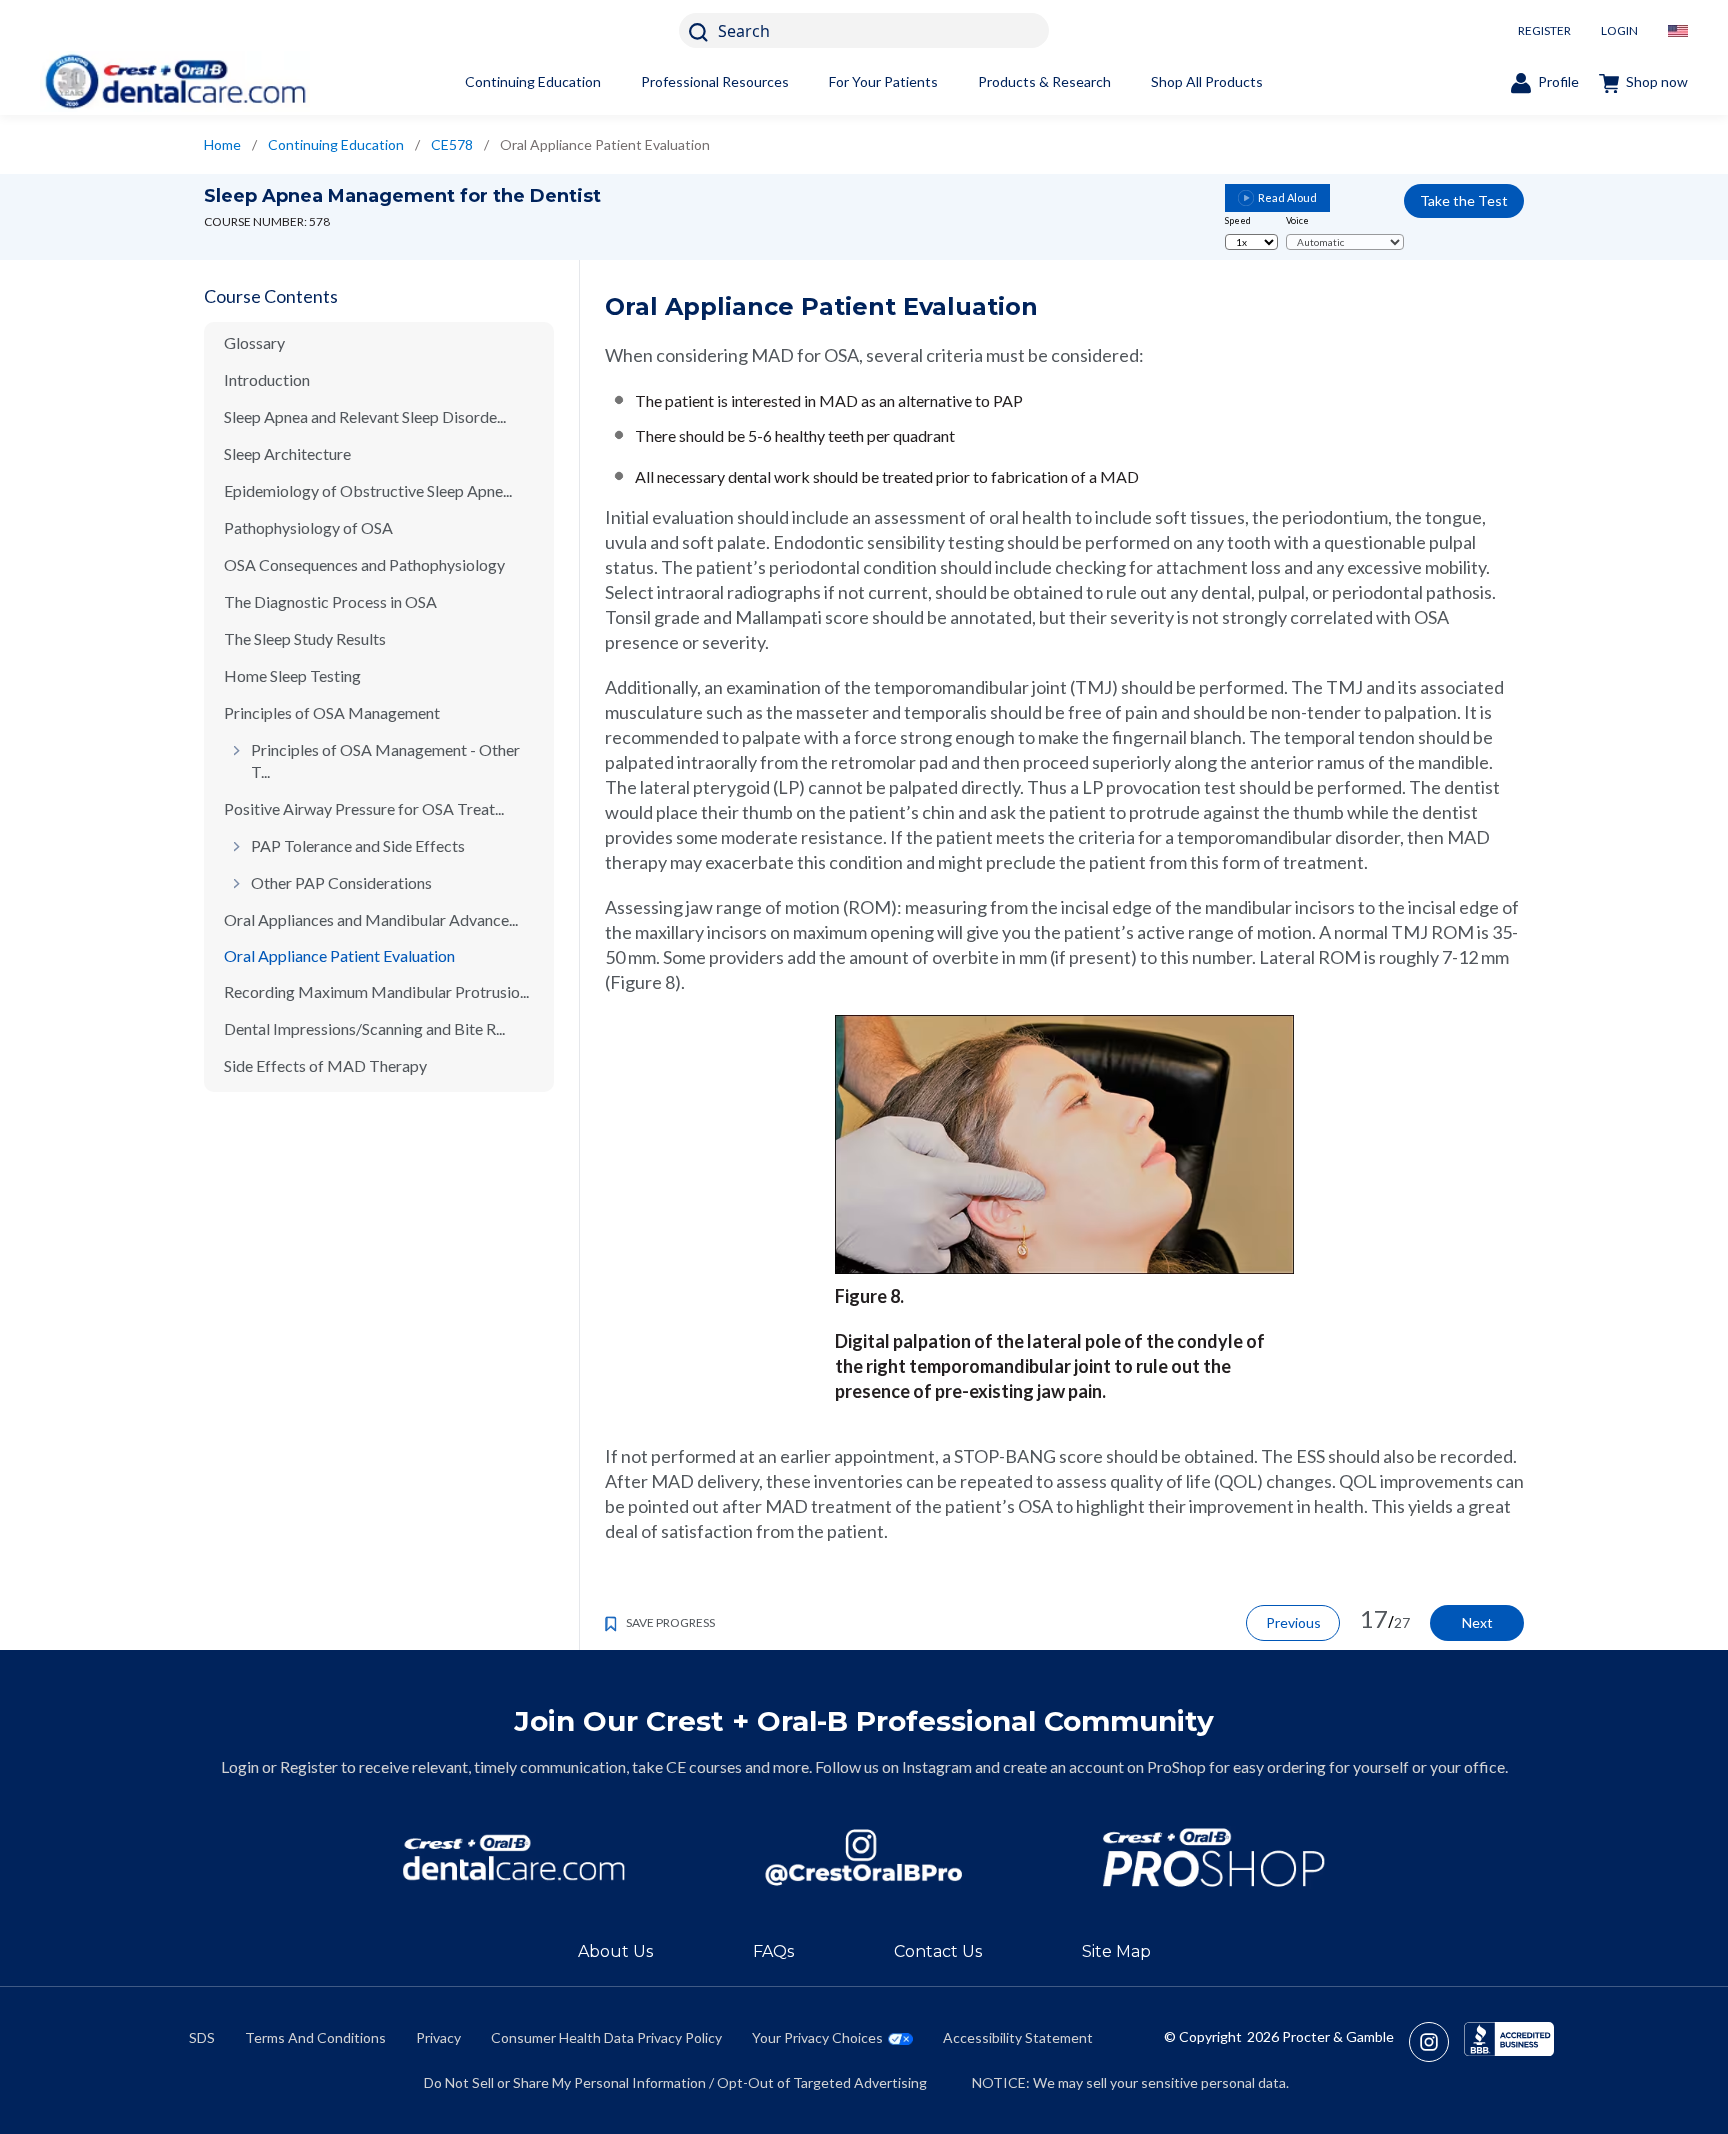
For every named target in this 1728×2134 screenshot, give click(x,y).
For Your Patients (883, 81)
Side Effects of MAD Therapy (325, 1065)
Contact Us (938, 1951)
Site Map (1116, 1951)
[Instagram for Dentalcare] (864, 1857)
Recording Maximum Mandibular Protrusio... (376, 991)
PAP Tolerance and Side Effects (358, 845)
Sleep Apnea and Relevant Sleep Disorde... (365, 416)
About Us (615, 1951)
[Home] (175, 81)
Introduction (267, 379)
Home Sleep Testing (292, 675)
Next (1477, 1622)
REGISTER (1544, 30)
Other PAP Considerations (341, 882)
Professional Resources (715, 81)
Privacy (438, 2037)
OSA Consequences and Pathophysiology (364, 564)
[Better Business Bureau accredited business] (1509, 2042)
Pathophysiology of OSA (308, 527)
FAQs (773, 1951)
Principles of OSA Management (332, 712)
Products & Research (1044, 81)
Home (222, 144)
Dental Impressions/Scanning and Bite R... (364, 1028)
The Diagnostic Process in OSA (330, 601)
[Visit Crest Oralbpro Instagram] (1436, 2042)
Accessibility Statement (1018, 2037)
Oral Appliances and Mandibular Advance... (371, 919)
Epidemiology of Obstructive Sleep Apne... (368, 490)
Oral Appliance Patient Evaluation (339, 955)
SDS (202, 2037)
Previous (1293, 1622)
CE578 (452, 144)
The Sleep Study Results (305, 638)
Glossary (254, 342)
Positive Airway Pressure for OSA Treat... (364, 808)
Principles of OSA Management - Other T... (385, 760)
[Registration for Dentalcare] (514, 1857)
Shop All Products (1207, 81)
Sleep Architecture (287, 453)
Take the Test (1464, 200)
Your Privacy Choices (817, 2037)
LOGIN (1619, 30)
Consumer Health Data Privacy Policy (606, 2037)
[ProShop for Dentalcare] (1214, 1857)
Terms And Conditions (315, 2037)
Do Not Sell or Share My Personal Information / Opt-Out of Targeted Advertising (675, 2082)
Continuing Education (533, 81)
